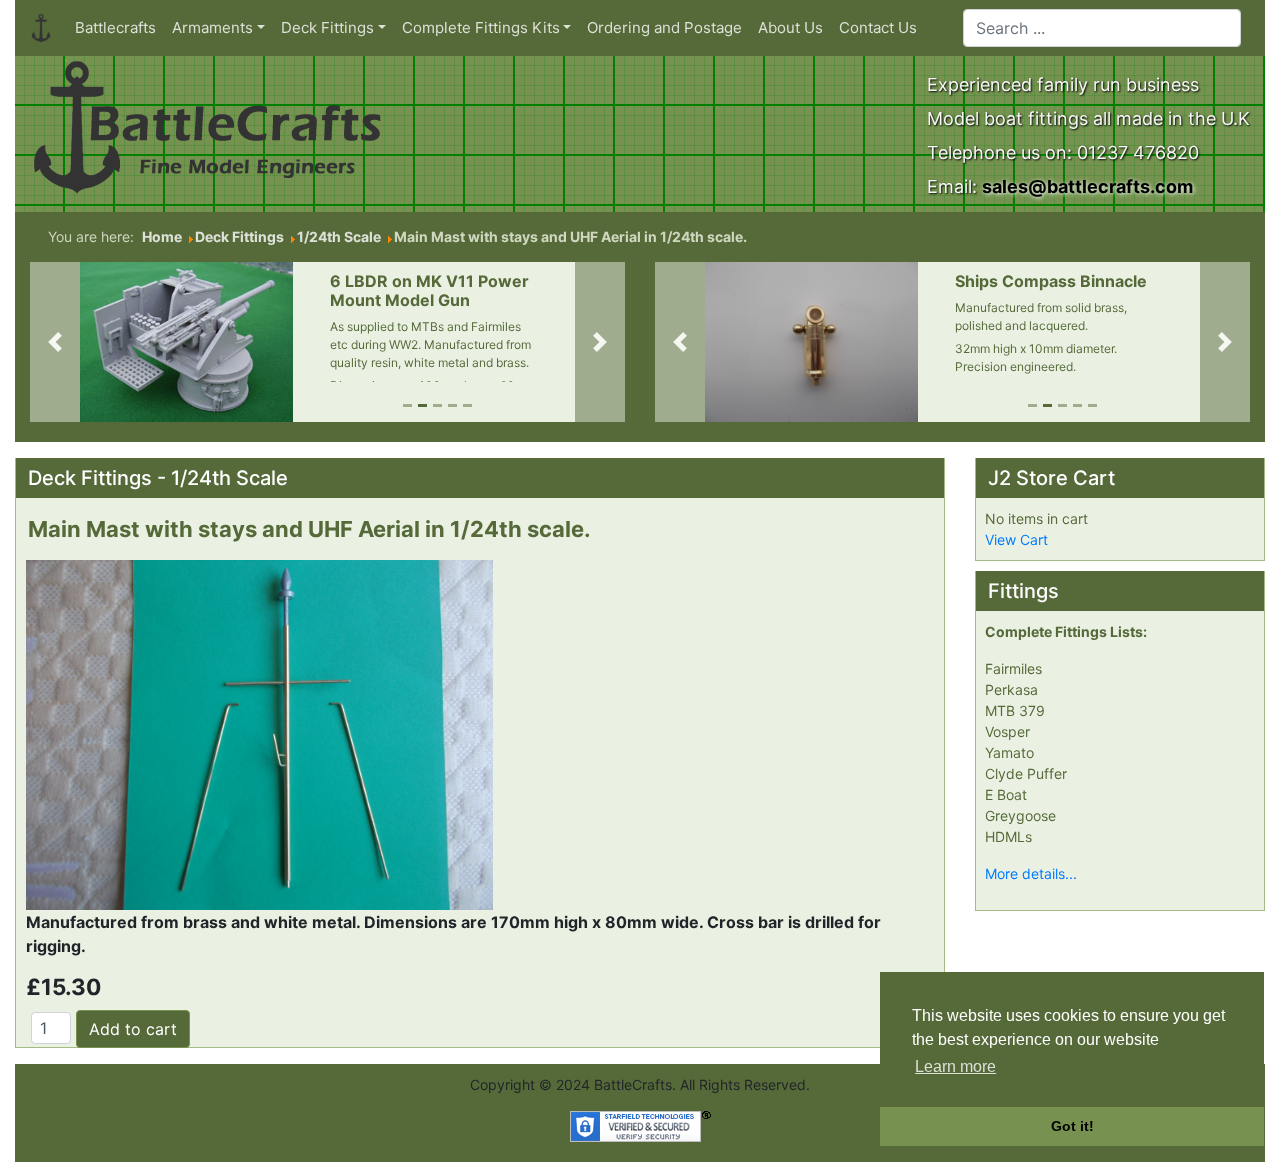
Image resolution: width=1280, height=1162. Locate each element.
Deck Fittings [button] (327, 27)
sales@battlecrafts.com (1087, 186)
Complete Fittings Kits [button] (481, 27)
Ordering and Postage (664, 27)
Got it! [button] (1072, 1126)
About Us (790, 27)
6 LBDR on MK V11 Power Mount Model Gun (429, 290)
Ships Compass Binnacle (1051, 281)
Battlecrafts (115, 27)
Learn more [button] (955, 1066)
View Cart (1016, 539)
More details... (1031, 873)
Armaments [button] (212, 27)
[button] (55, 342)
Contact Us (878, 27)
